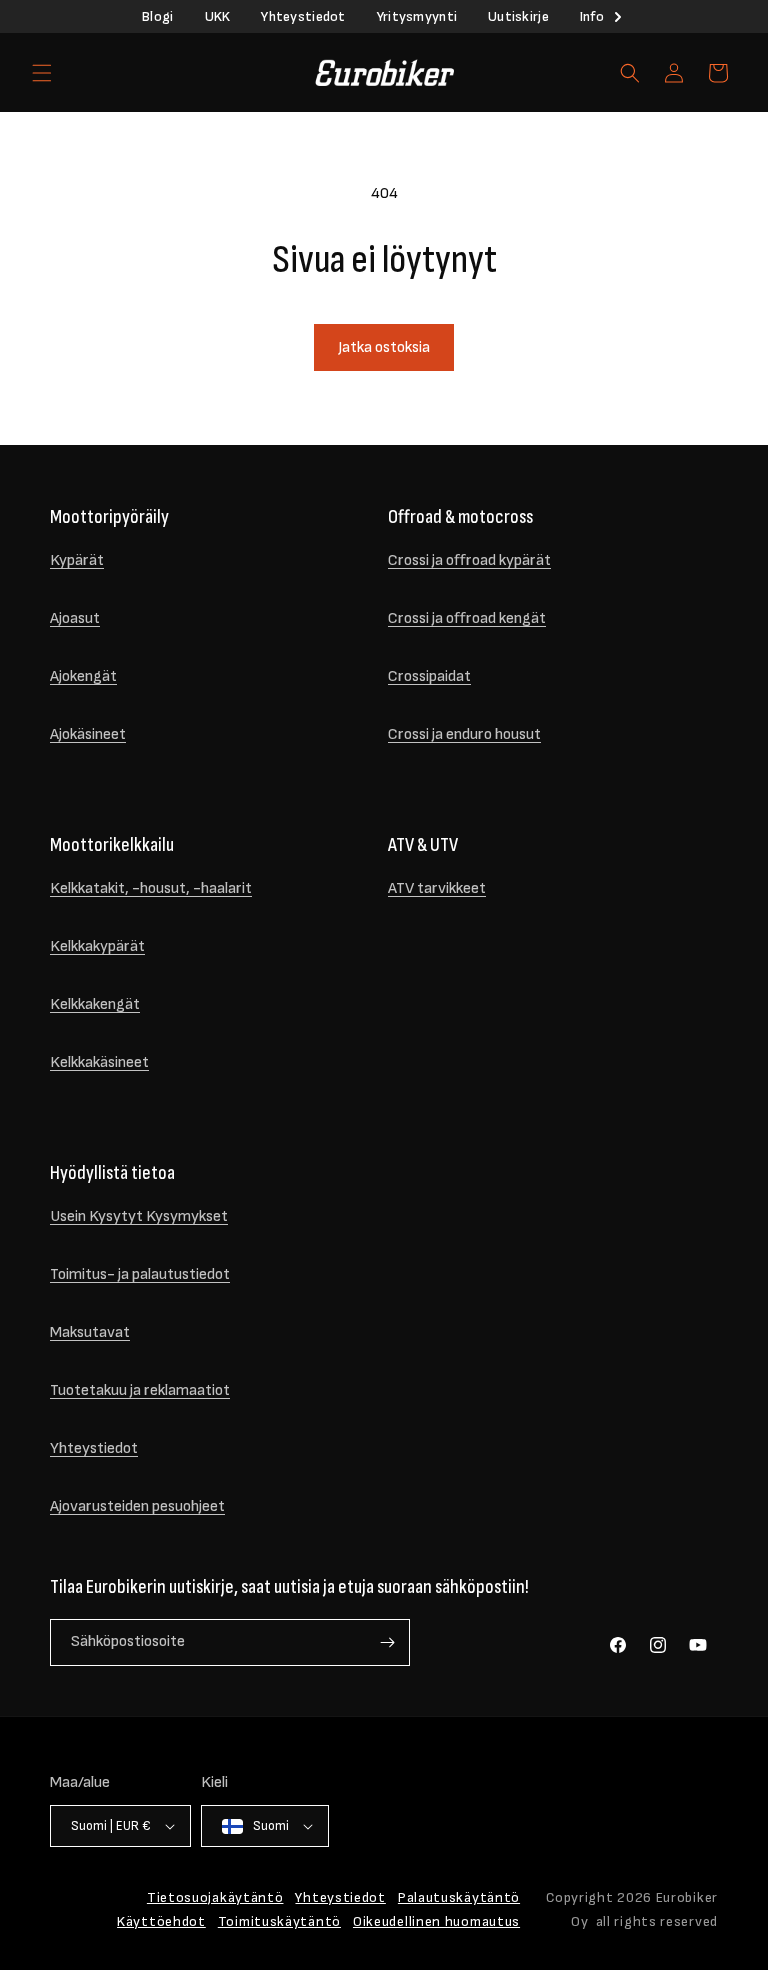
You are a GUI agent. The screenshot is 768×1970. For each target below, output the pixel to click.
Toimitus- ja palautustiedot (140, 1274)
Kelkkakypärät (97, 946)
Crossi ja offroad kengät (467, 618)
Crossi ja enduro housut (464, 734)
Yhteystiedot (303, 16)
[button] (42, 73)
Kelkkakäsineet (99, 1062)
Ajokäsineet (88, 734)
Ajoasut (75, 618)
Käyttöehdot (161, 1921)
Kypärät (77, 560)
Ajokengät (83, 676)
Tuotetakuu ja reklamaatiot (140, 1390)
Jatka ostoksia (384, 347)
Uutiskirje (518, 16)
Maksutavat (90, 1332)
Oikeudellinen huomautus (436, 1921)
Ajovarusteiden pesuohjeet (137, 1506)
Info (592, 16)
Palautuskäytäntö (459, 1897)
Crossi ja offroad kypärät (469, 560)
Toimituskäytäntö (279, 1921)
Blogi (157, 16)
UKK (218, 16)
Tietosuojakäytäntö (215, 1897)
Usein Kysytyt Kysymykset (139, 1216)
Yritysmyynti (417, 16)
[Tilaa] (387, 1642)
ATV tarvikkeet (437, 888)
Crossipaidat (429, 676)
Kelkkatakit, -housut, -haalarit (151, 888)
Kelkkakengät (95, 1004)
